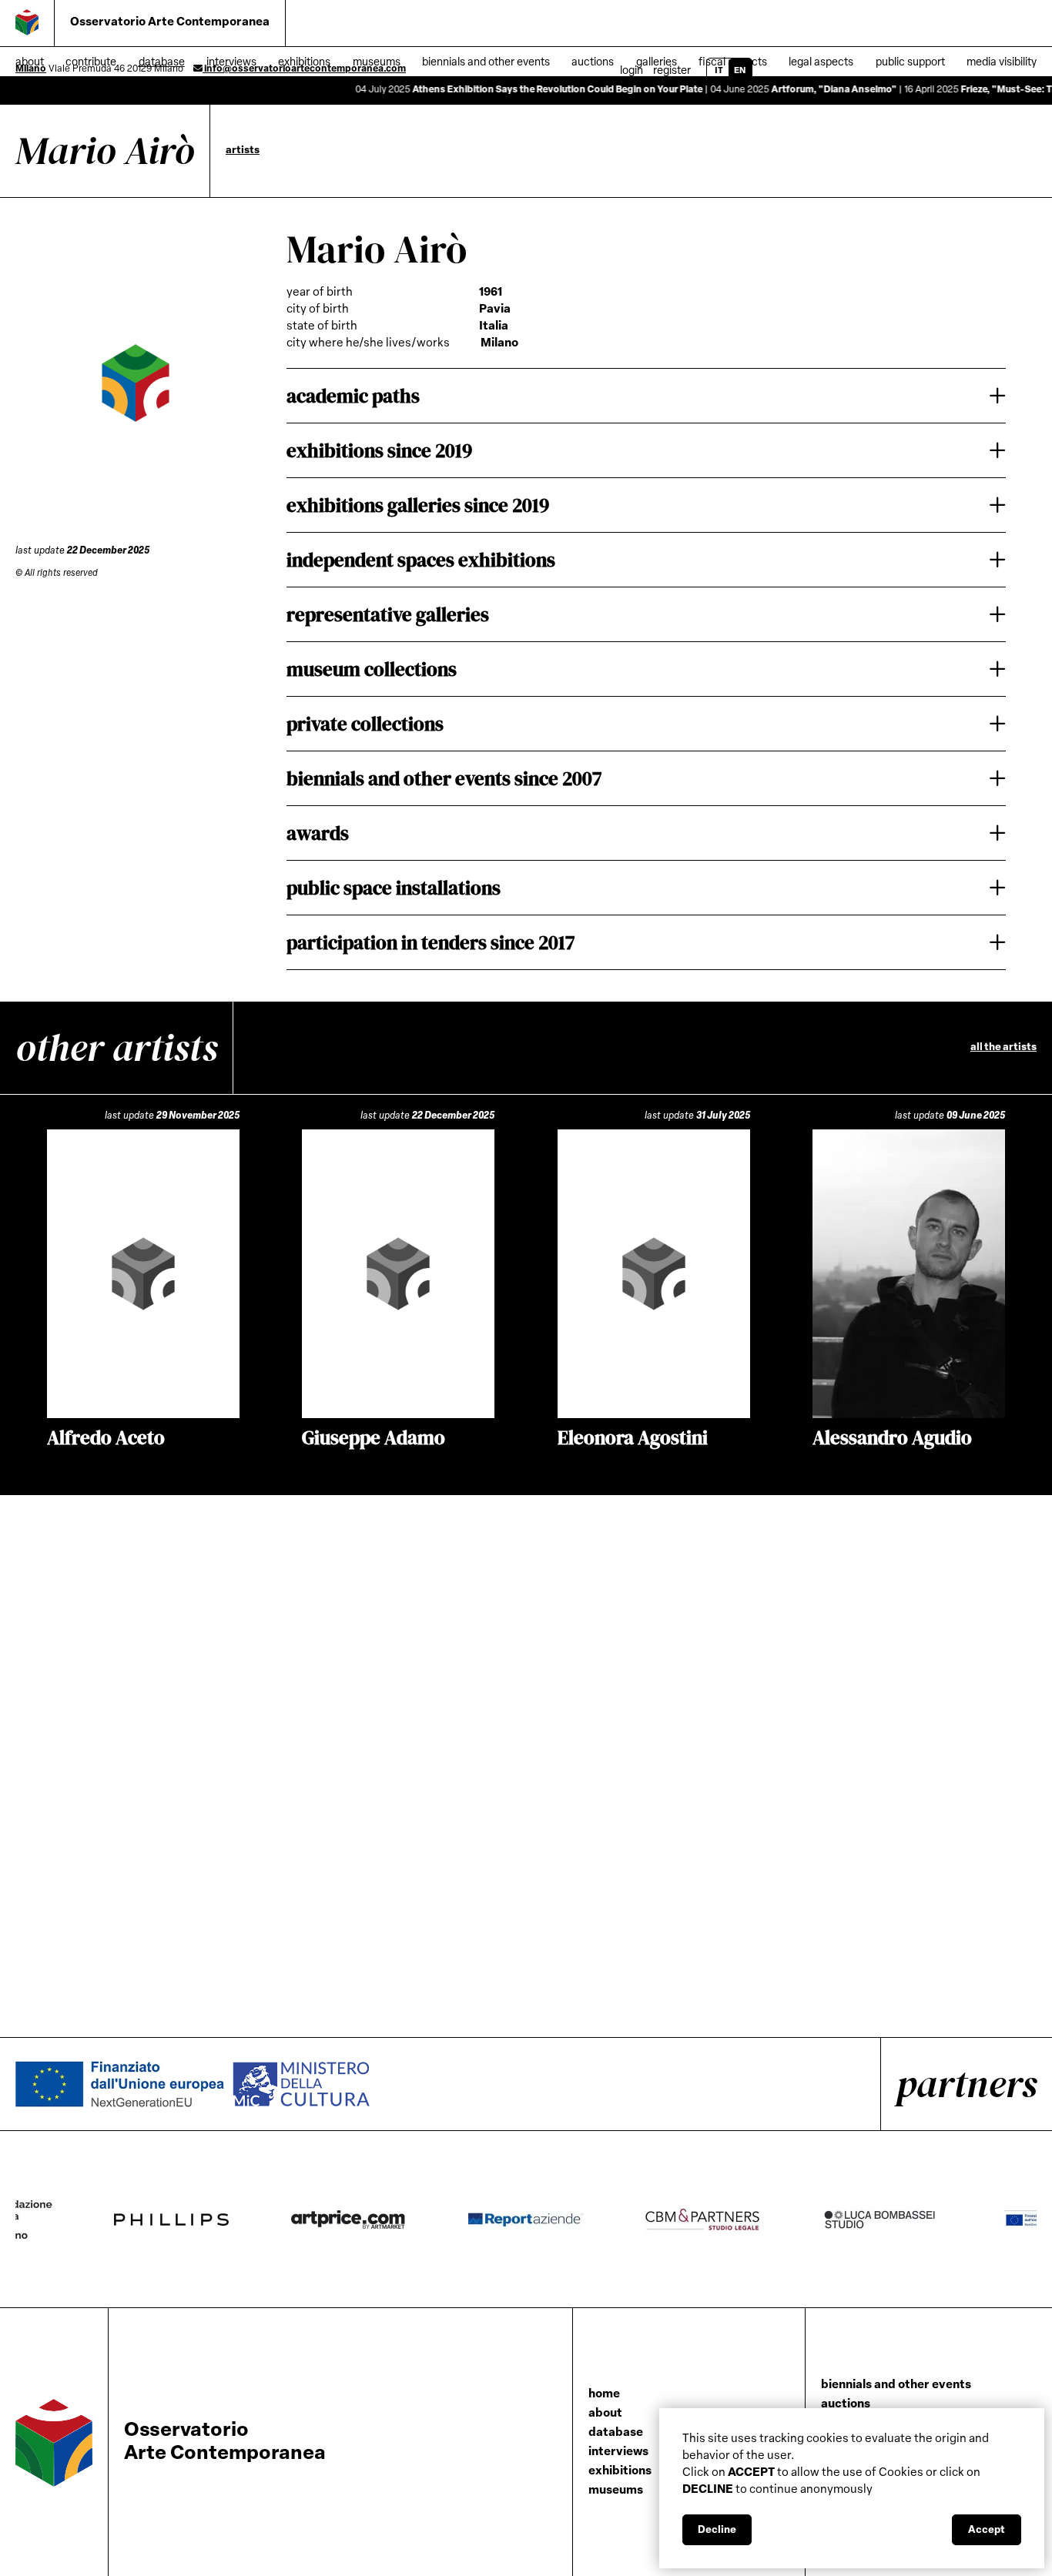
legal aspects (821, 63)
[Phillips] (203, 2220)
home (604, 2395)
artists (243, 151)
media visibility (1002, 63)
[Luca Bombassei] (911, 2220)
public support (910, 63)
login (632, 71)
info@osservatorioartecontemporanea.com (304, 69)
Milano (31, 69)
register (672, 71)
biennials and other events (896, 2385)
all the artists (1003, 1047)
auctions (846, 2405)
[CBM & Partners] (734, 2220)
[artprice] (380, 2220)
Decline (717, 2530)
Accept (987, 2530)
